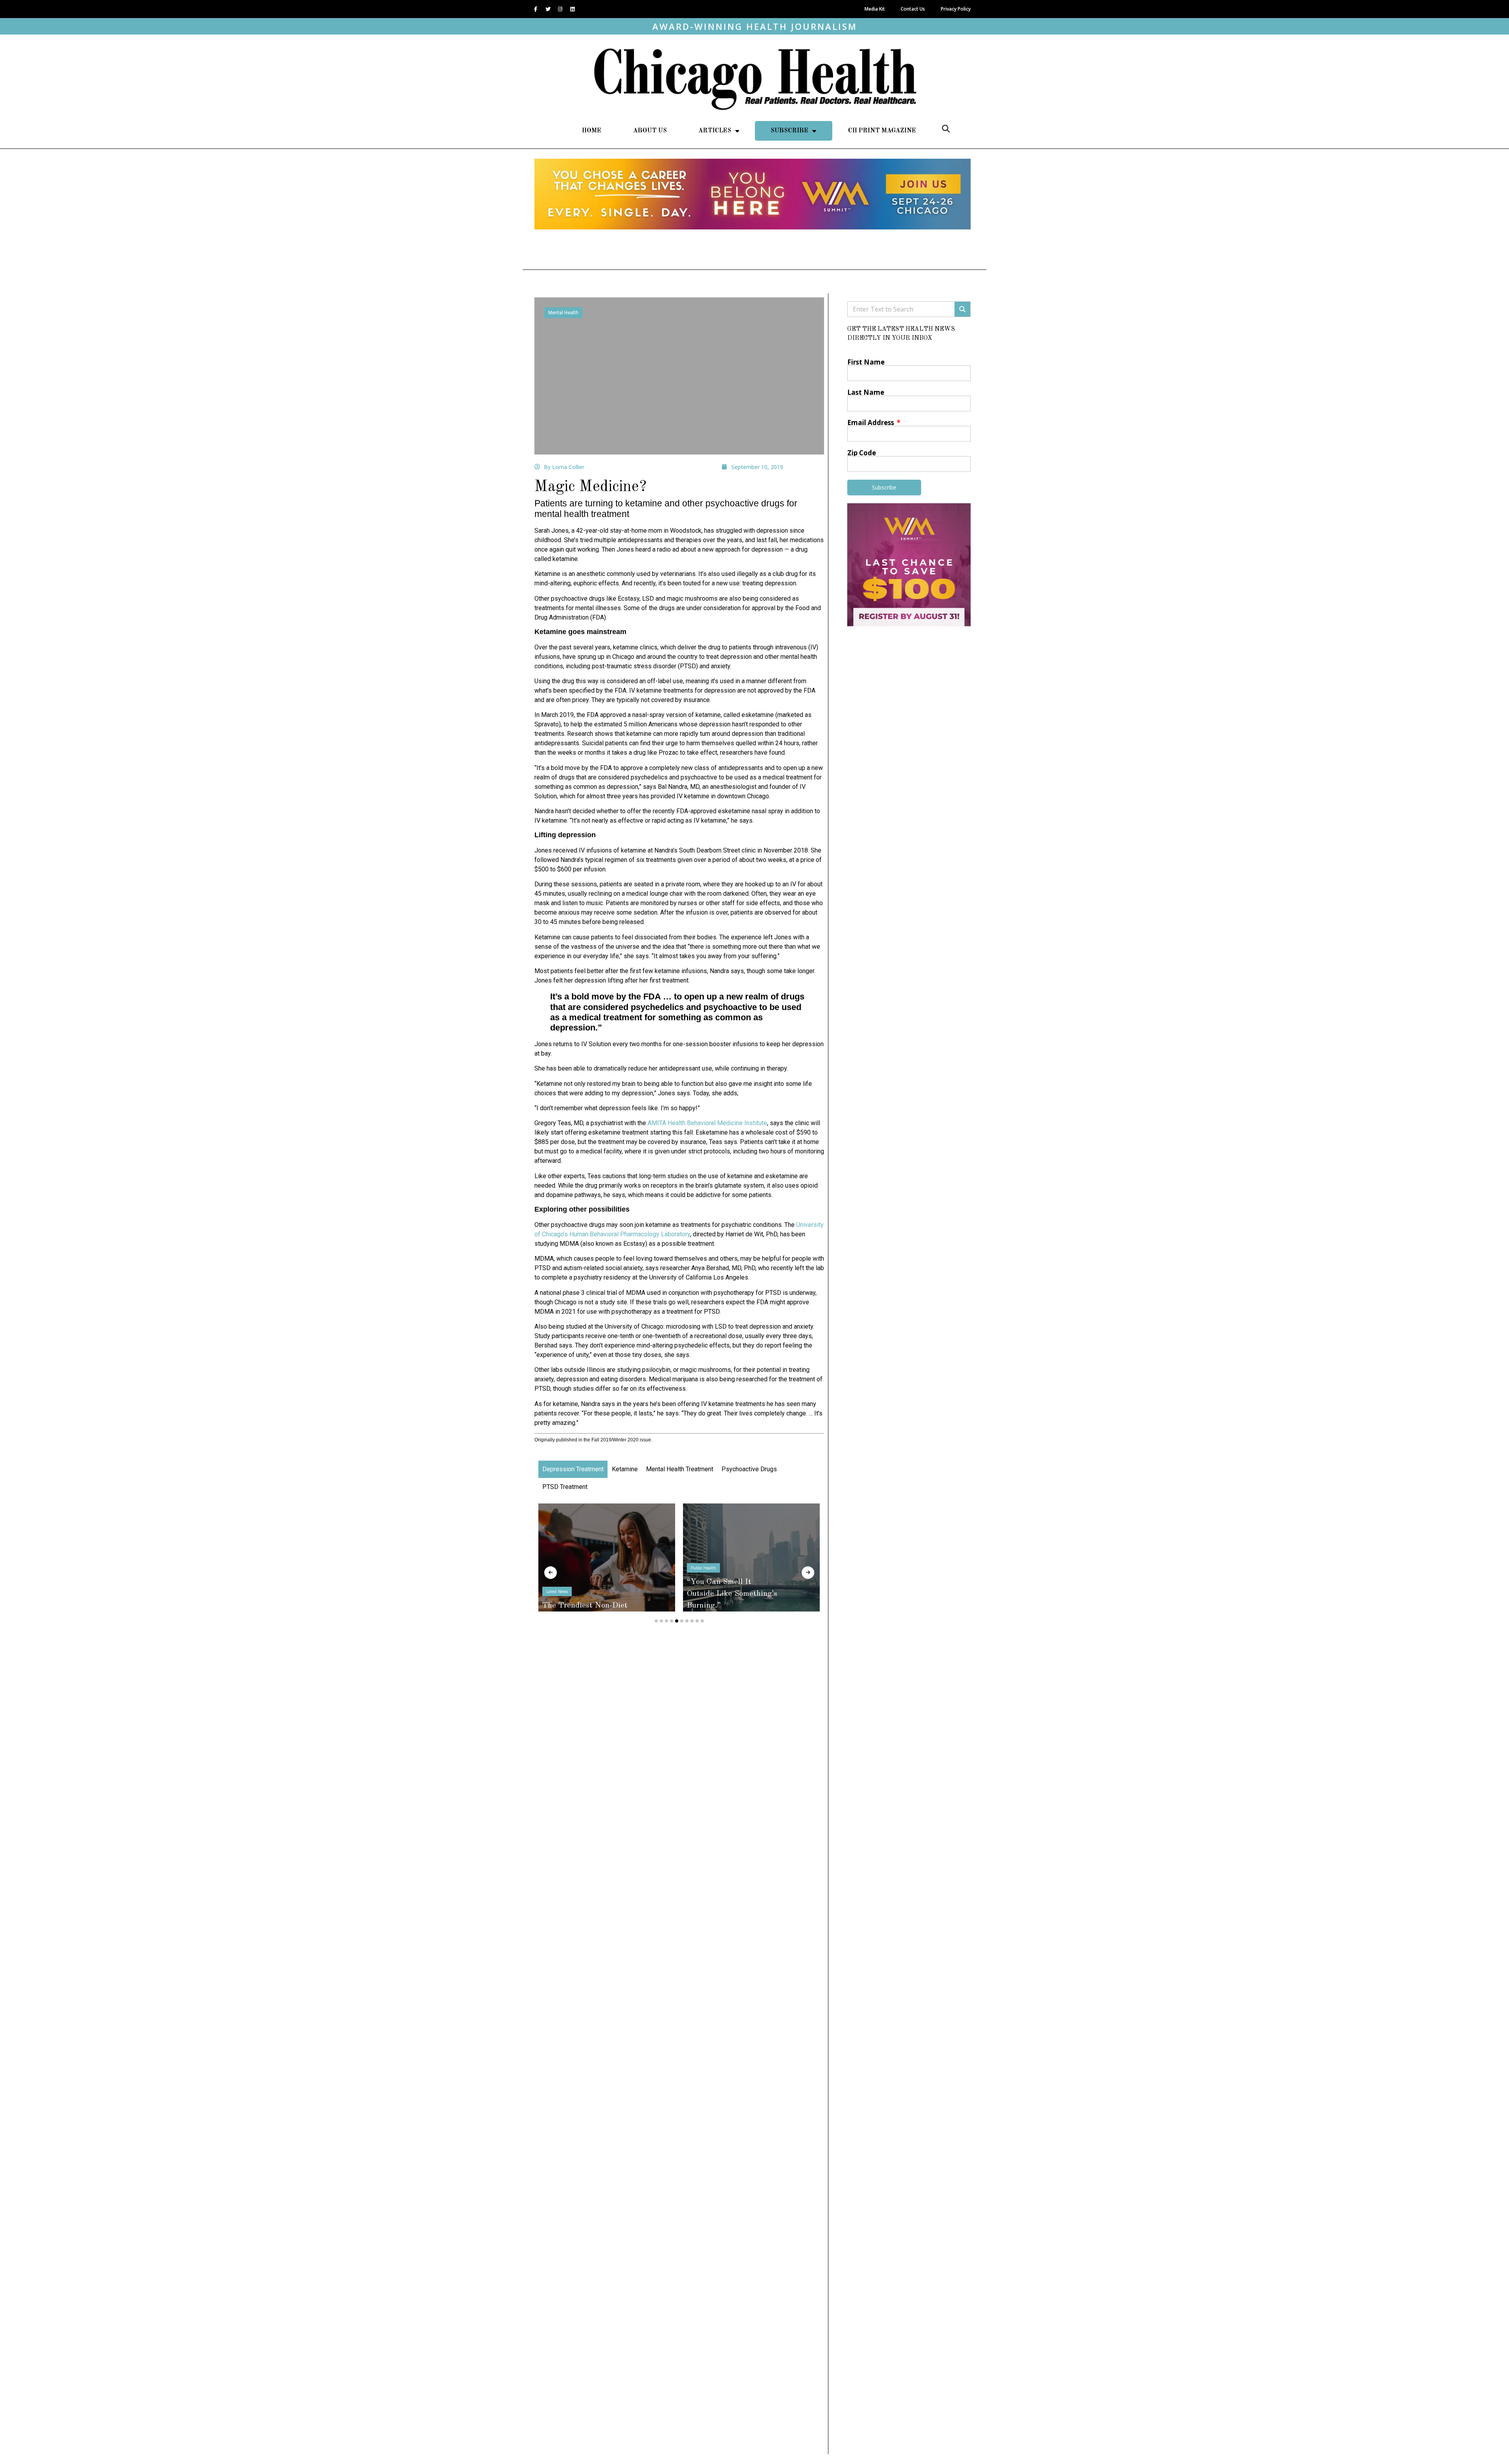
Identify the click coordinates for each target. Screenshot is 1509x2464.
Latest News (702, 1580)
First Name (866, 362)
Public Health (559, 1568)
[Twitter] (548, 9)
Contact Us (913, 9)
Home (592, 131)
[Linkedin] (572, 9)
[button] (946, 129)
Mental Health (563, 313)
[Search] (962, 309)
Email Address (871, 423)
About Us (650, 131)
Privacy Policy (956, 9)
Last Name (866, 392)
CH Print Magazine (882, 131)
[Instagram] (560, 9)
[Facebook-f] (536, 9)
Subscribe (789, 131)
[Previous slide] (551, 1573)
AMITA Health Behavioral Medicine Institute (707, 1123)
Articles (715, 131)
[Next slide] (808, 1573)
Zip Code (862, 453)
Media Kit (875, 9)
